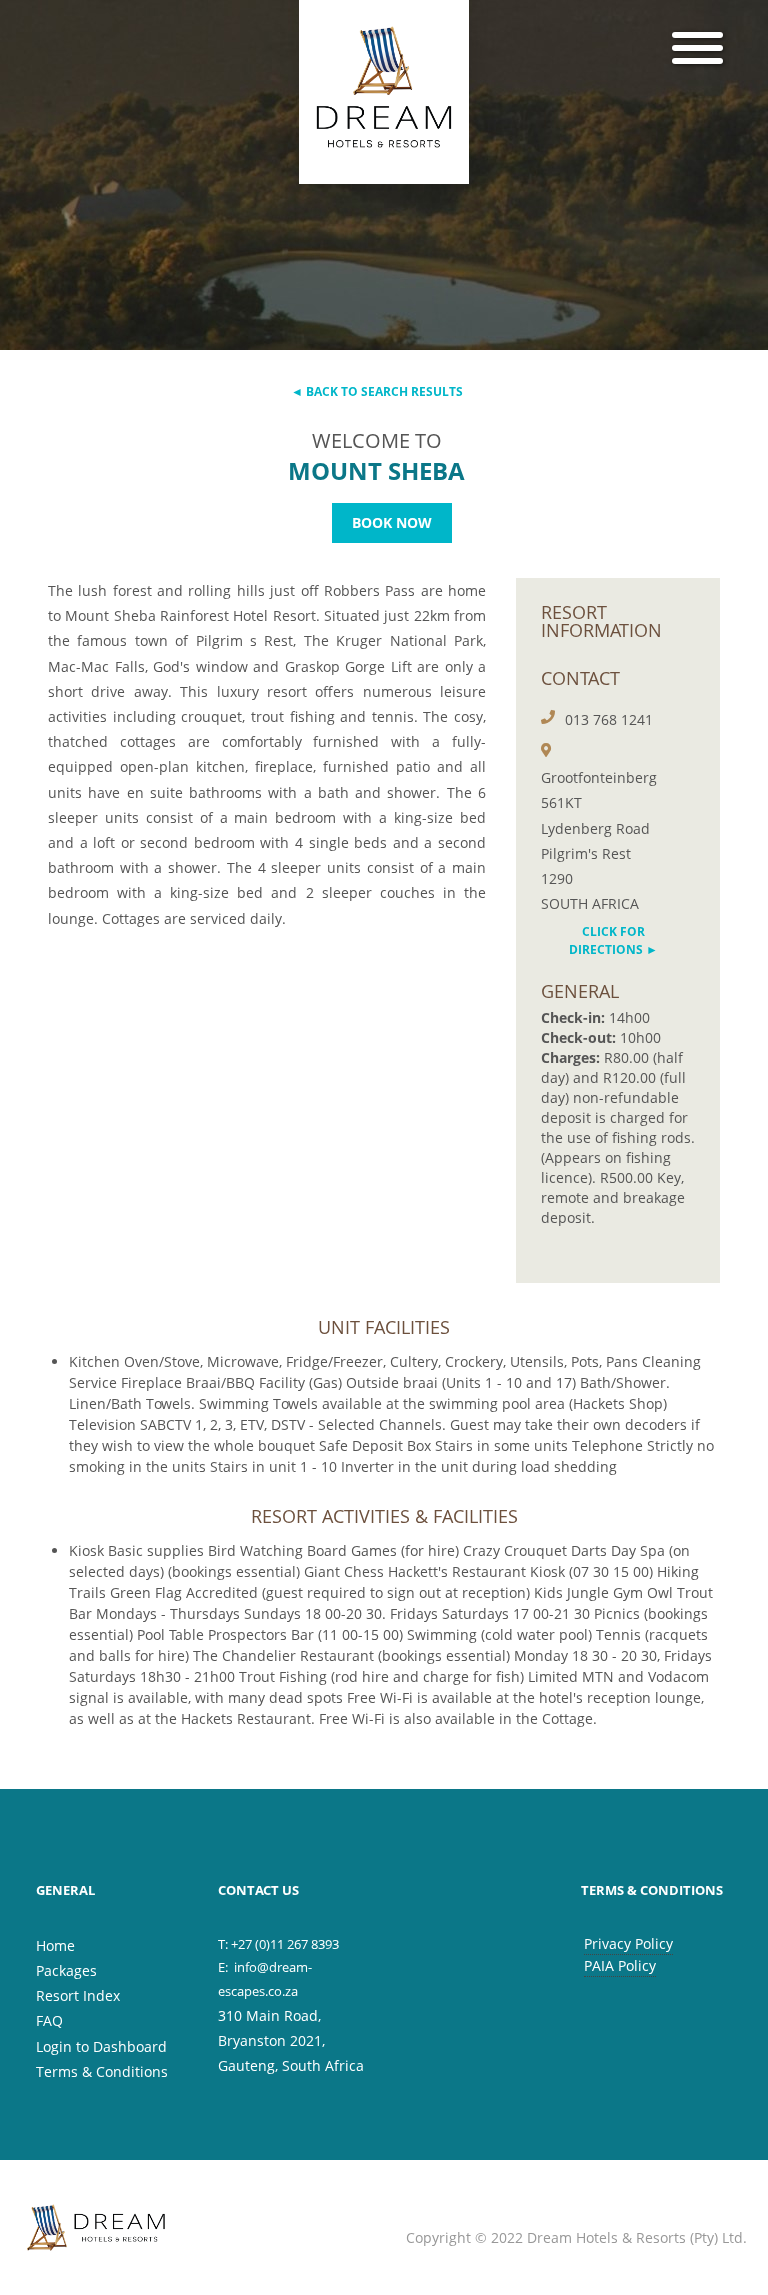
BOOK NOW (392, 522)
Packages (66, 1970)
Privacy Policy (628, 1943)
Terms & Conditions (102, 2071)
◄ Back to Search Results (377, 391)
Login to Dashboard (101, 2046)
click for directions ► (613, 940)
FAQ (49, 2020)
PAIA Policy (620, 1965)
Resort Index (78, 1995)
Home (55, 1945)
